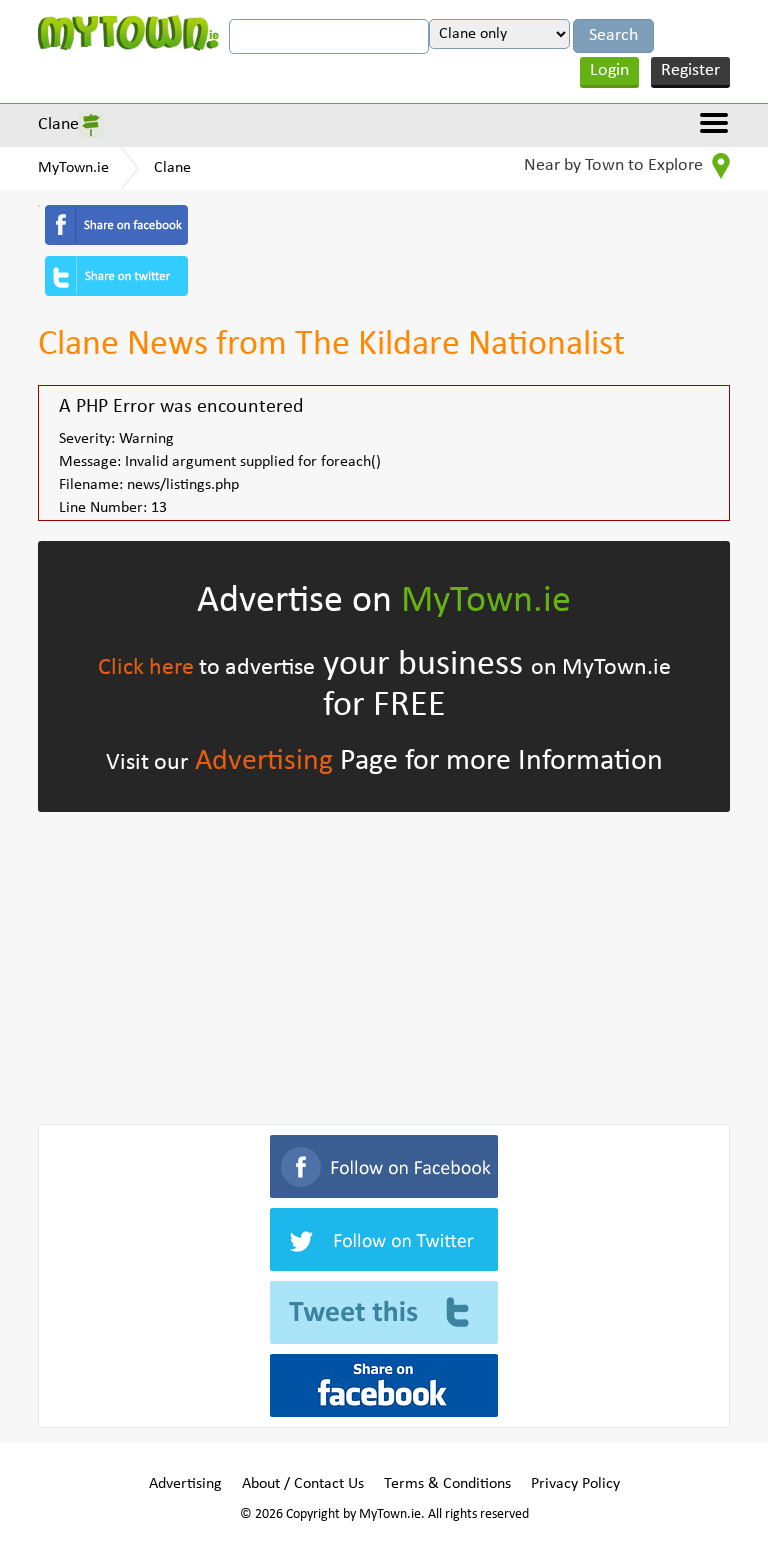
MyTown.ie (73, 168)
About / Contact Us (303, 1484)
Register (690, 70)
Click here (146, 668)
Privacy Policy (575, 1484)
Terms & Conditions (447, 1484)
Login (609, 70)
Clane (58, 124)
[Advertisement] (383, 964)
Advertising (264, 761)
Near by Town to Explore (615, 165)
